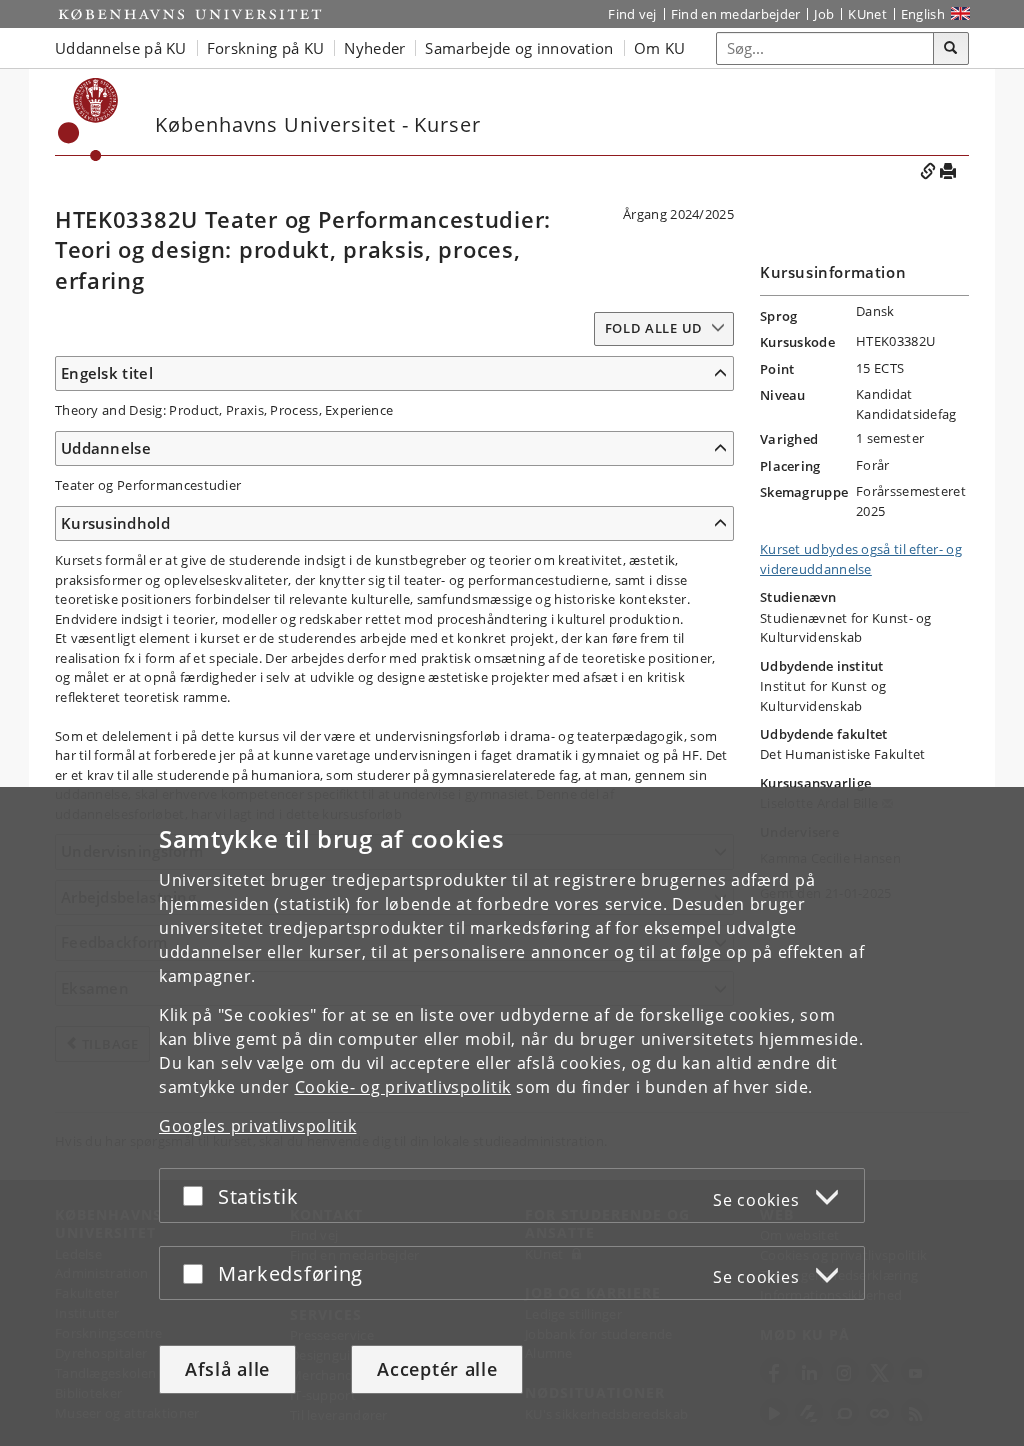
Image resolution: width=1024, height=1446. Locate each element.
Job (824, 14)
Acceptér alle (437, 1369)
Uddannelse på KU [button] (121, 48)
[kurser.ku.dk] (88, 119)
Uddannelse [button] (106, 448)
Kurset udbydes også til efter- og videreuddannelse (861, 559)
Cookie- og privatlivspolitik (403, 1087)
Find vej (632, 14)
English (923, 14)
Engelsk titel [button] (107, 373)
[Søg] (951, 49)
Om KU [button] (660, 48)
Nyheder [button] (374, 48)
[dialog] (512, 1116)
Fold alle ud (654, 328)
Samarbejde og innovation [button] (519, 48)
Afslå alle (227, 1369)
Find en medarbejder (736, 14)
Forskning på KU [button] (266, 48)
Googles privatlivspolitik (258, 1126)
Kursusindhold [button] (115, 523)
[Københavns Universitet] (190, 14)
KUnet (867, 14)
